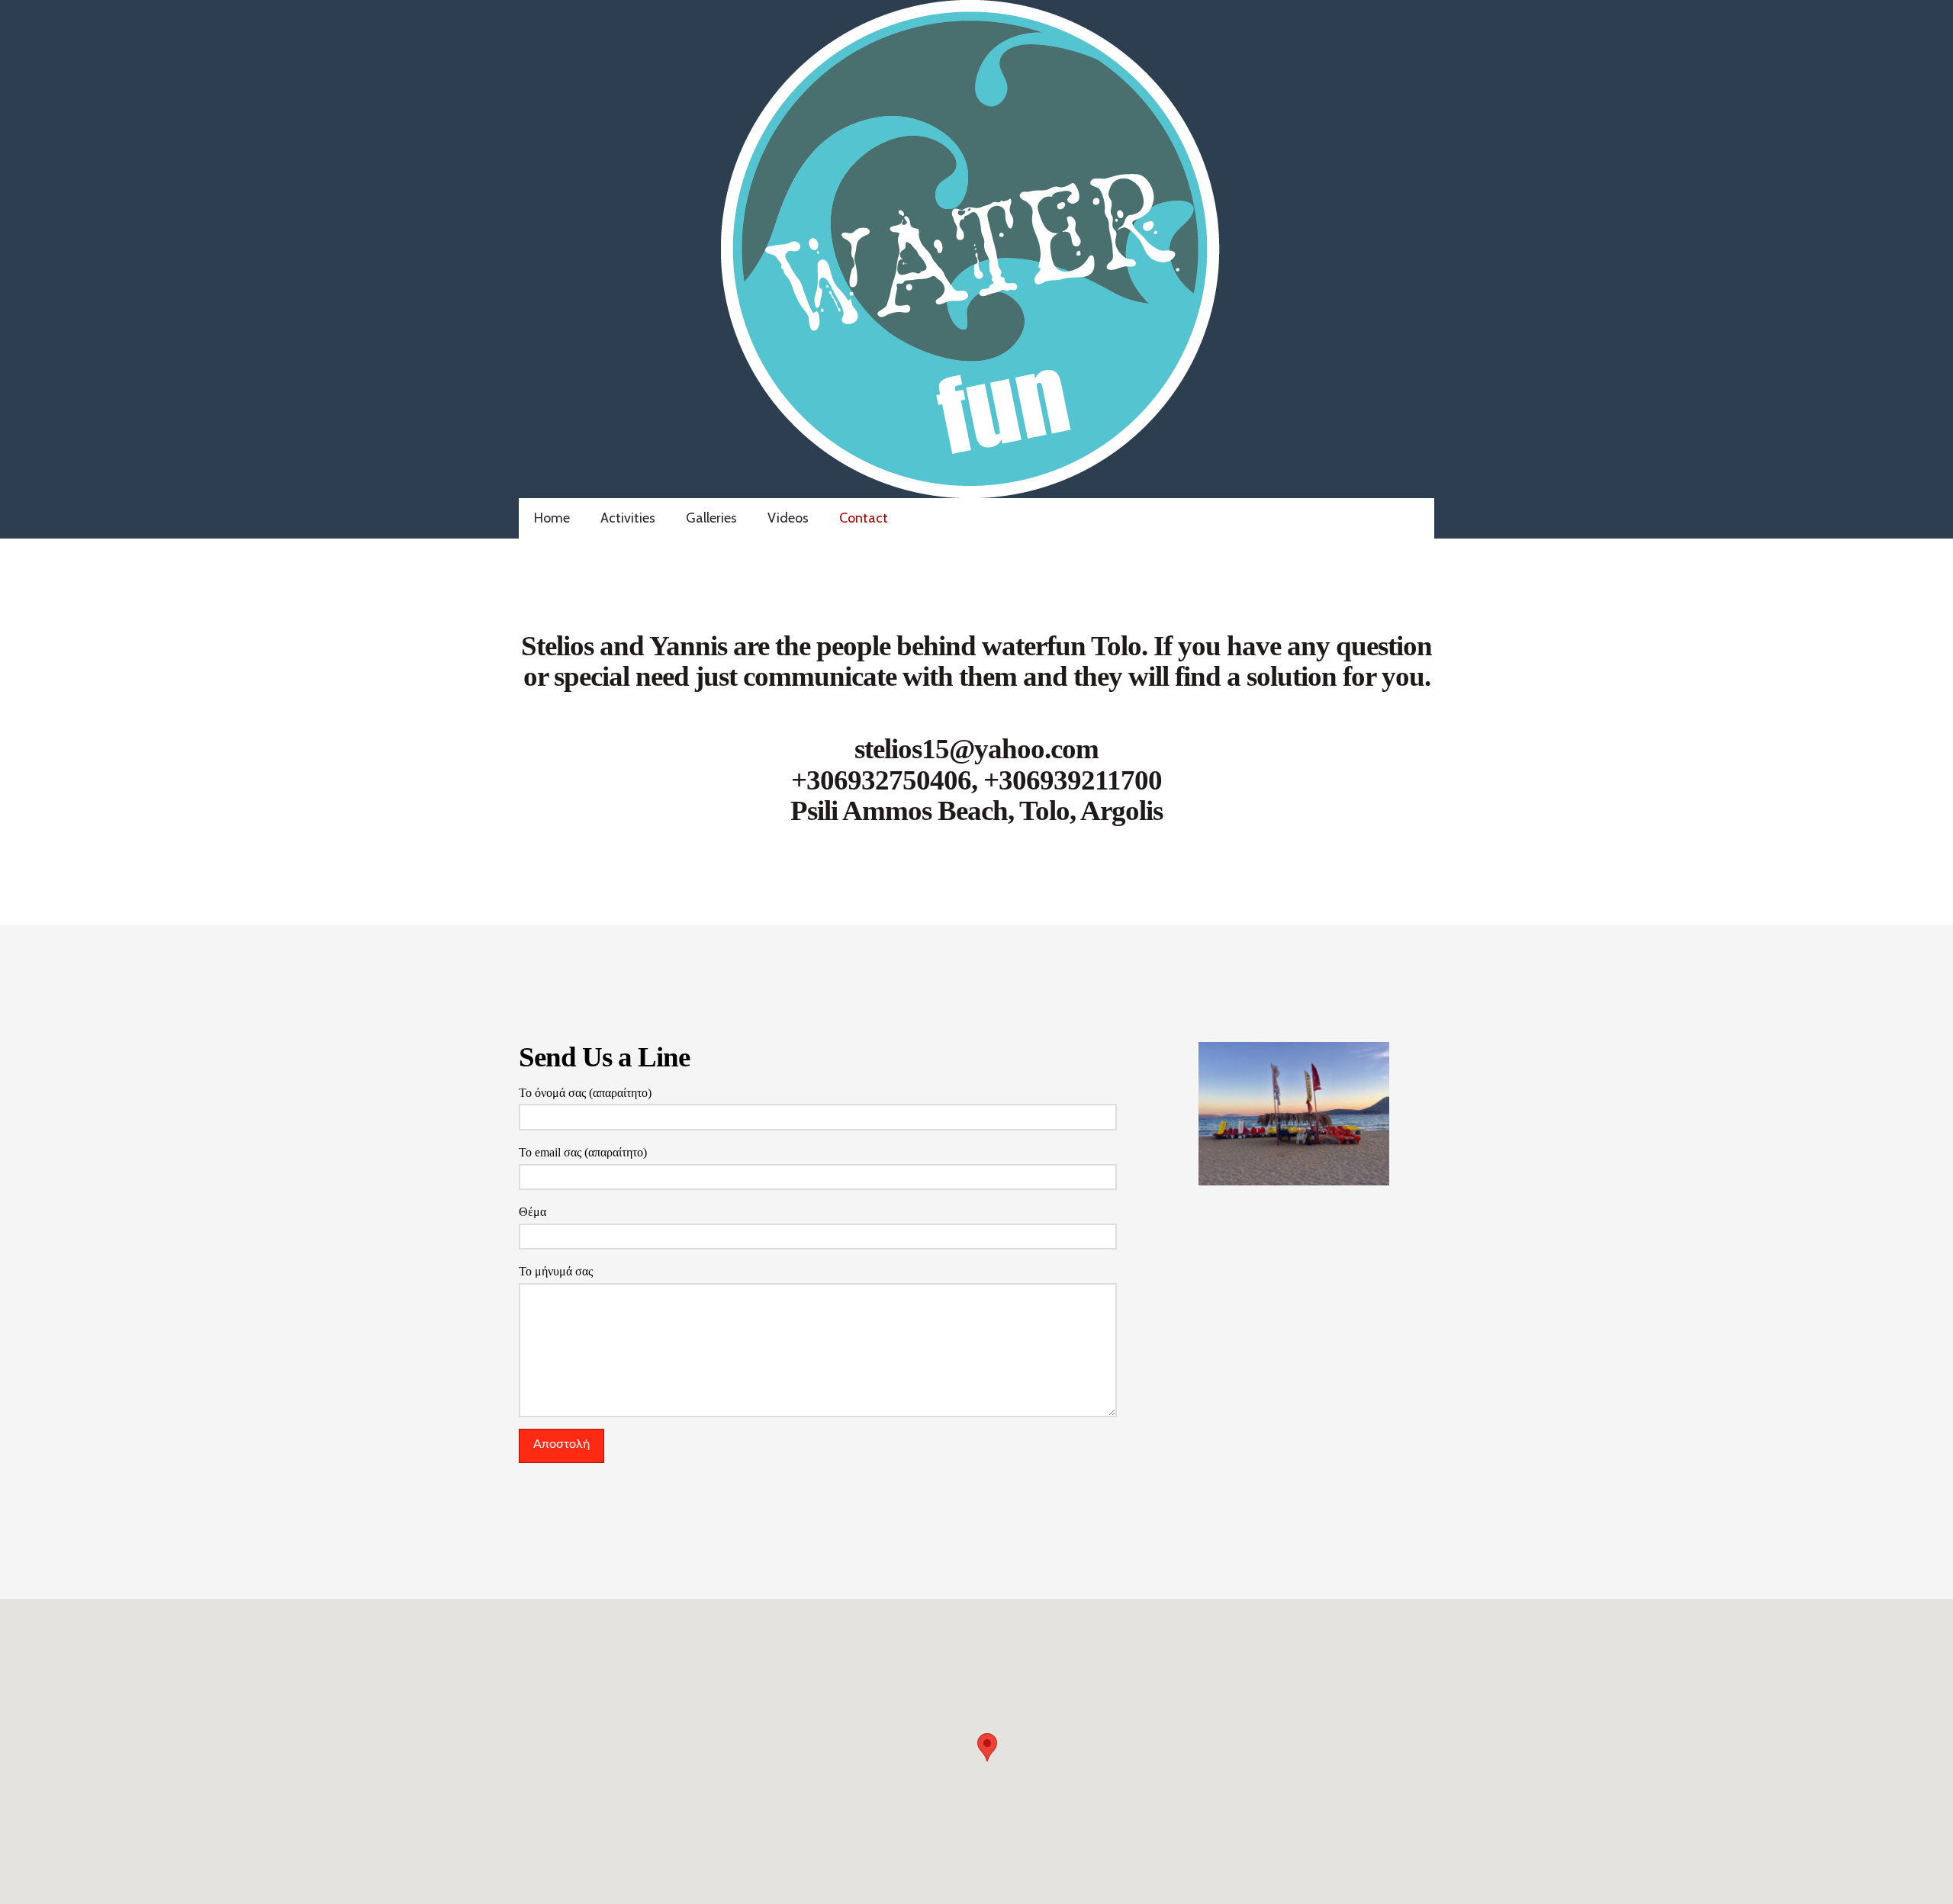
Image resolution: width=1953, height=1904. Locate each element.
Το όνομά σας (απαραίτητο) (585, 1093)
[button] (987, 1747)
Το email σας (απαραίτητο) (583, 1152)
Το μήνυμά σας (556, 1271)
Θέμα (532, 1212)
